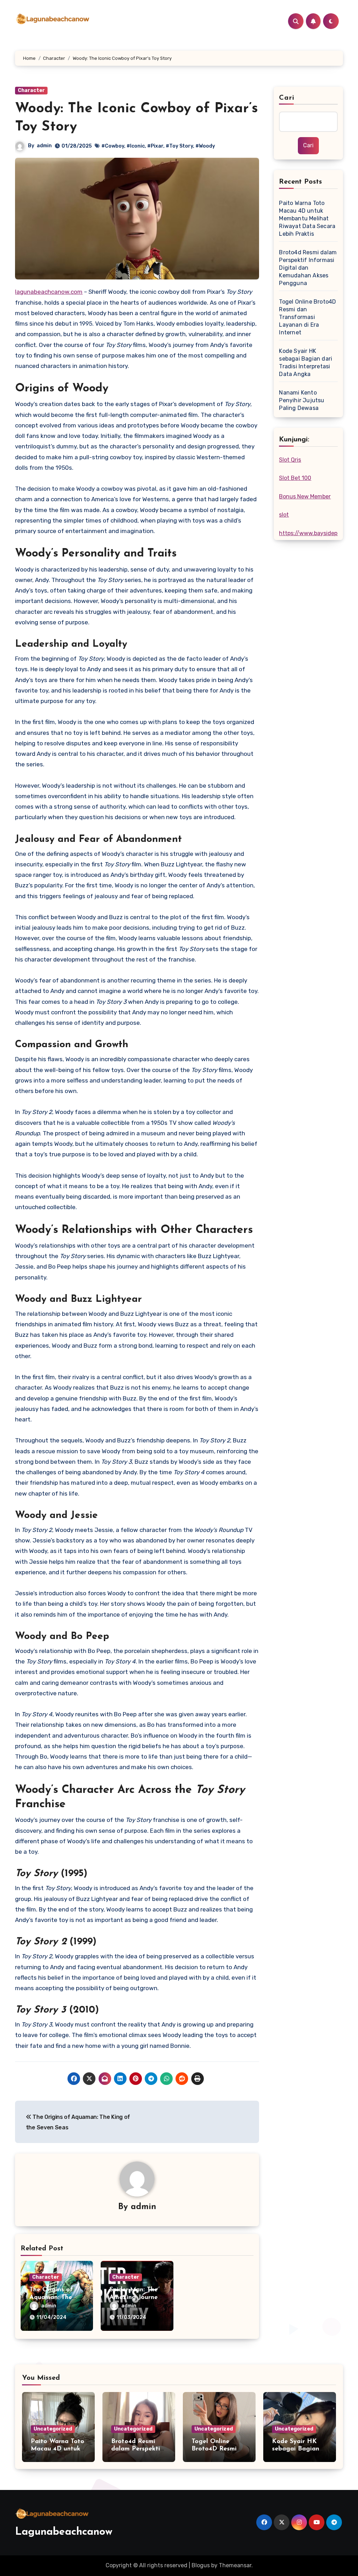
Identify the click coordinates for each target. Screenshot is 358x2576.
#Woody (205, 146)
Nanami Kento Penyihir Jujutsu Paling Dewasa (302, 400)
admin (44, 146)
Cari (287, 98)
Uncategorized (53, 2429)
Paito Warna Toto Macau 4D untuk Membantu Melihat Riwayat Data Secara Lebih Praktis (307, 218)
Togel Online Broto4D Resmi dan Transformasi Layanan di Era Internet (307, 317)
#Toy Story (179, 146)
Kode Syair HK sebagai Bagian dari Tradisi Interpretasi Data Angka (306, 363)
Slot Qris (290, 460)
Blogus (201, 2565)
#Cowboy (113, 146)
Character (31, 90)
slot (284, 515)
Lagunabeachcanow (64, 2532)
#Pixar (155, 146)
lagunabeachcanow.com (49, 292)
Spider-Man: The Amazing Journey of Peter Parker (135, 2297)
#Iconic (136, 146)
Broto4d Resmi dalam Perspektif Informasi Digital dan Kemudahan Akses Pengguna (308, 268)
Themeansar (235, 2565)
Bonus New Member (305, 496)
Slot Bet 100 (295, 478)
